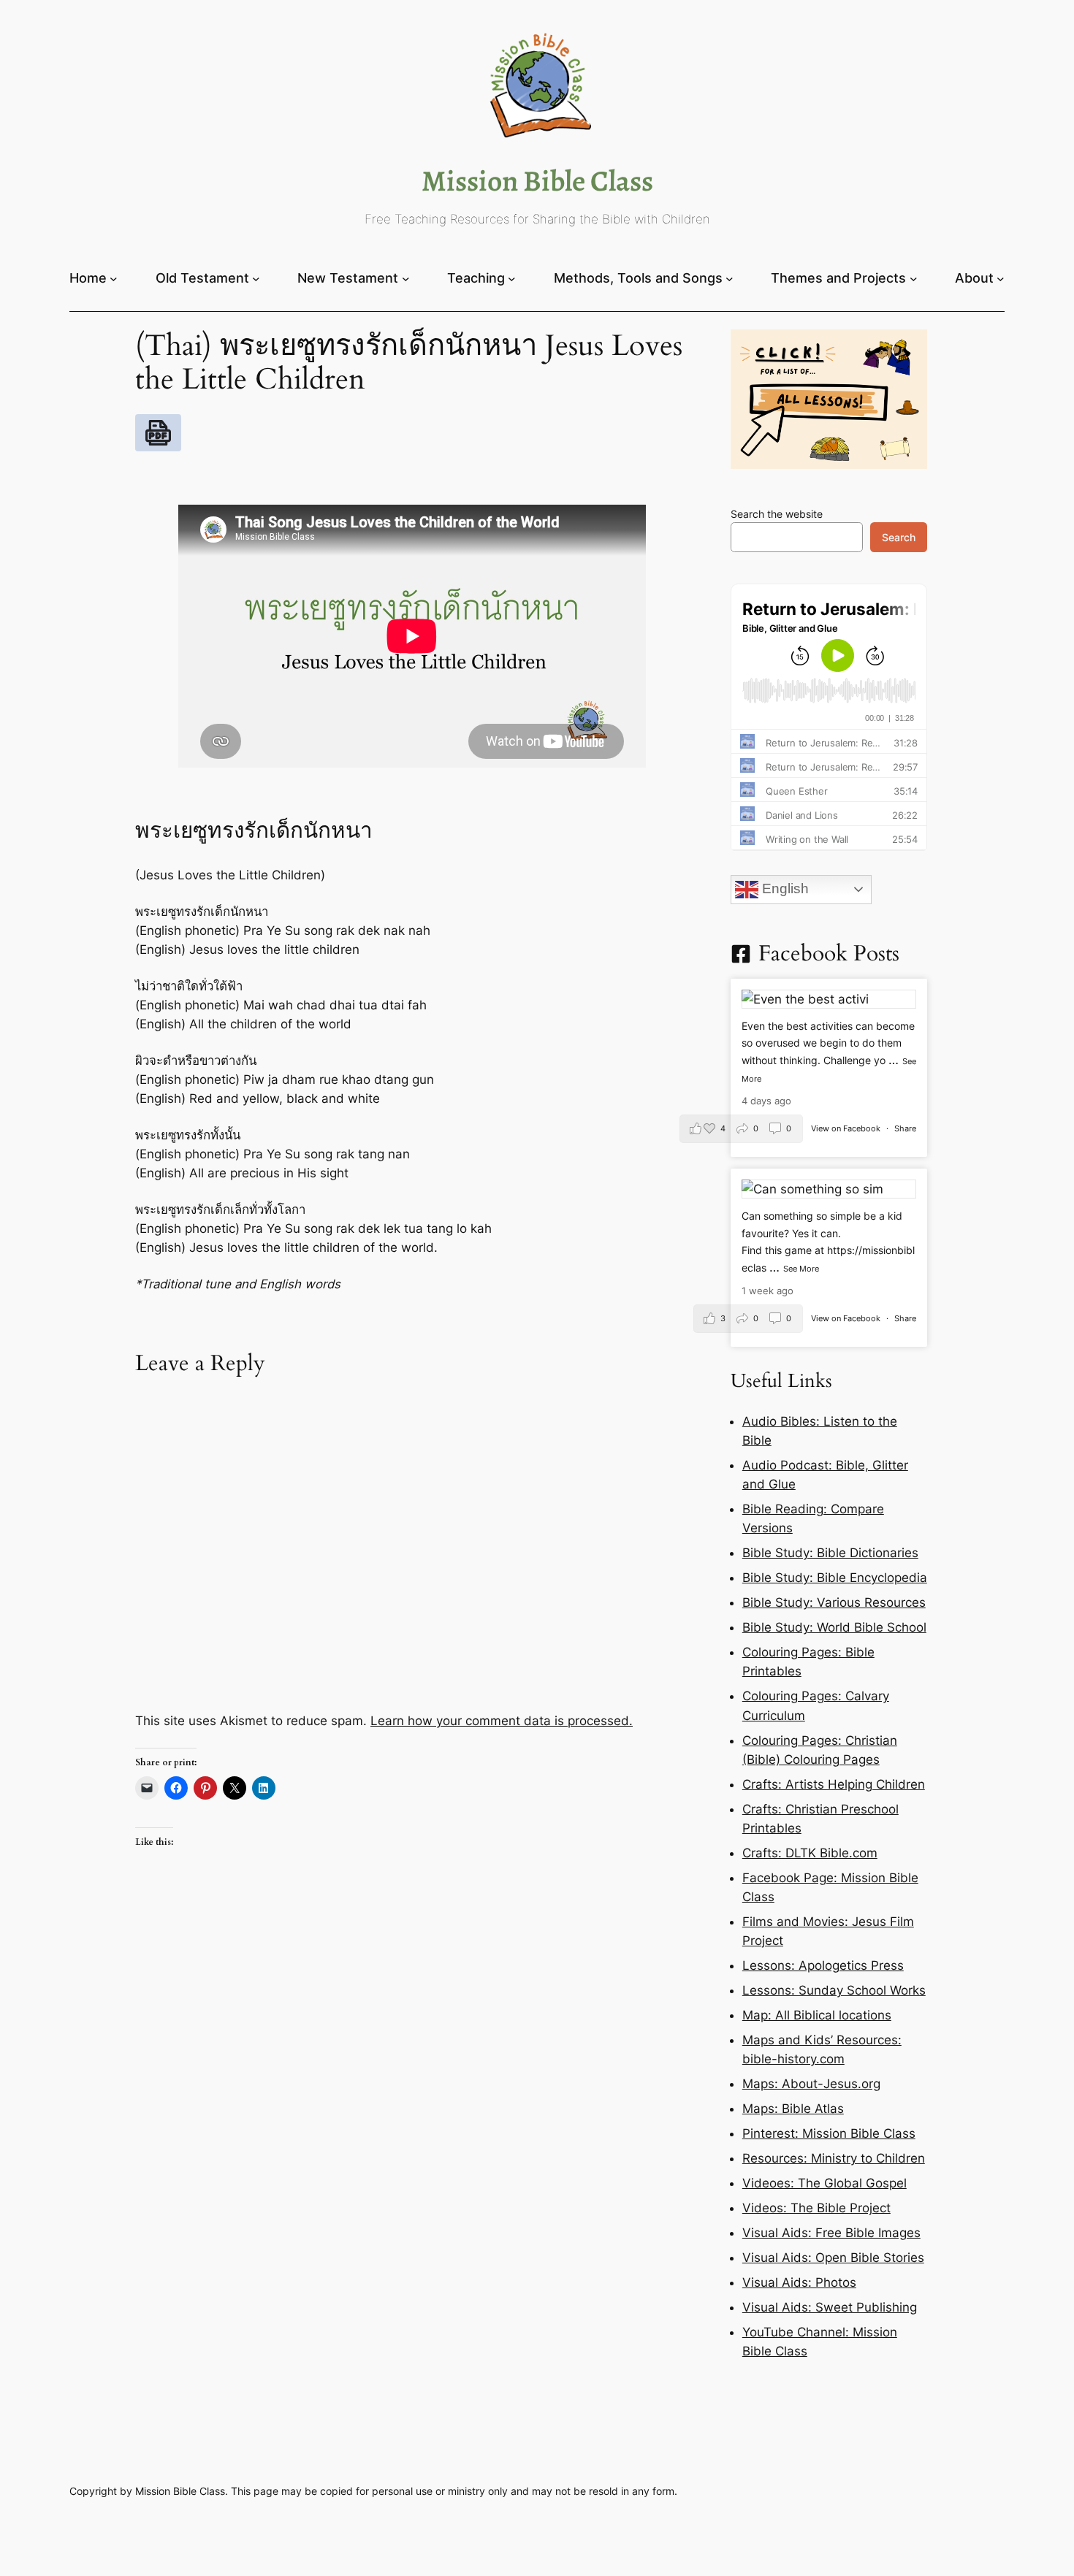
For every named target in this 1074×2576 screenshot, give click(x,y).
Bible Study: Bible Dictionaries (830, 1553)
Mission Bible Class (537, 181)
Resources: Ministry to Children (834, 2158)
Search (899, 537)
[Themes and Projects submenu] (914, 278)
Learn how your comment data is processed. (502, 1721)
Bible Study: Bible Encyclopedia (835, 1578)
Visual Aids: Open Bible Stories (833, 2258)
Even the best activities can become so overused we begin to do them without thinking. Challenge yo (828, 1043)
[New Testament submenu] (406, 278)
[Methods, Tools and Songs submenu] (730, 278)
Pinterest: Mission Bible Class (829, 2133)
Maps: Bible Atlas (793, 2109)
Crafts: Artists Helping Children (834, 1784)
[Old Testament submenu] (256, 278)
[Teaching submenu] (512, 278)
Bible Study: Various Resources (834, 1602)
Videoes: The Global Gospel (824, 2183)
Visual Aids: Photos (799, 2282)
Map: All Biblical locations (817, 2015)
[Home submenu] (114, 278)
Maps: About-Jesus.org (811, 2084)
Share (905, 1128)
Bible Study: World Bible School (834, 1627)
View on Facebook (847, 1128)
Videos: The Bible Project (816, 2208)
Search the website (777, 514)
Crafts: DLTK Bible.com (810, 1853)
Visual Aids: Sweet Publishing (830, 2307)
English (784, 888)
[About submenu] (1001, 278)
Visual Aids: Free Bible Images (831, 2233)
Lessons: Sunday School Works (834, 1990)
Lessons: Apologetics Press (823, 1965)
